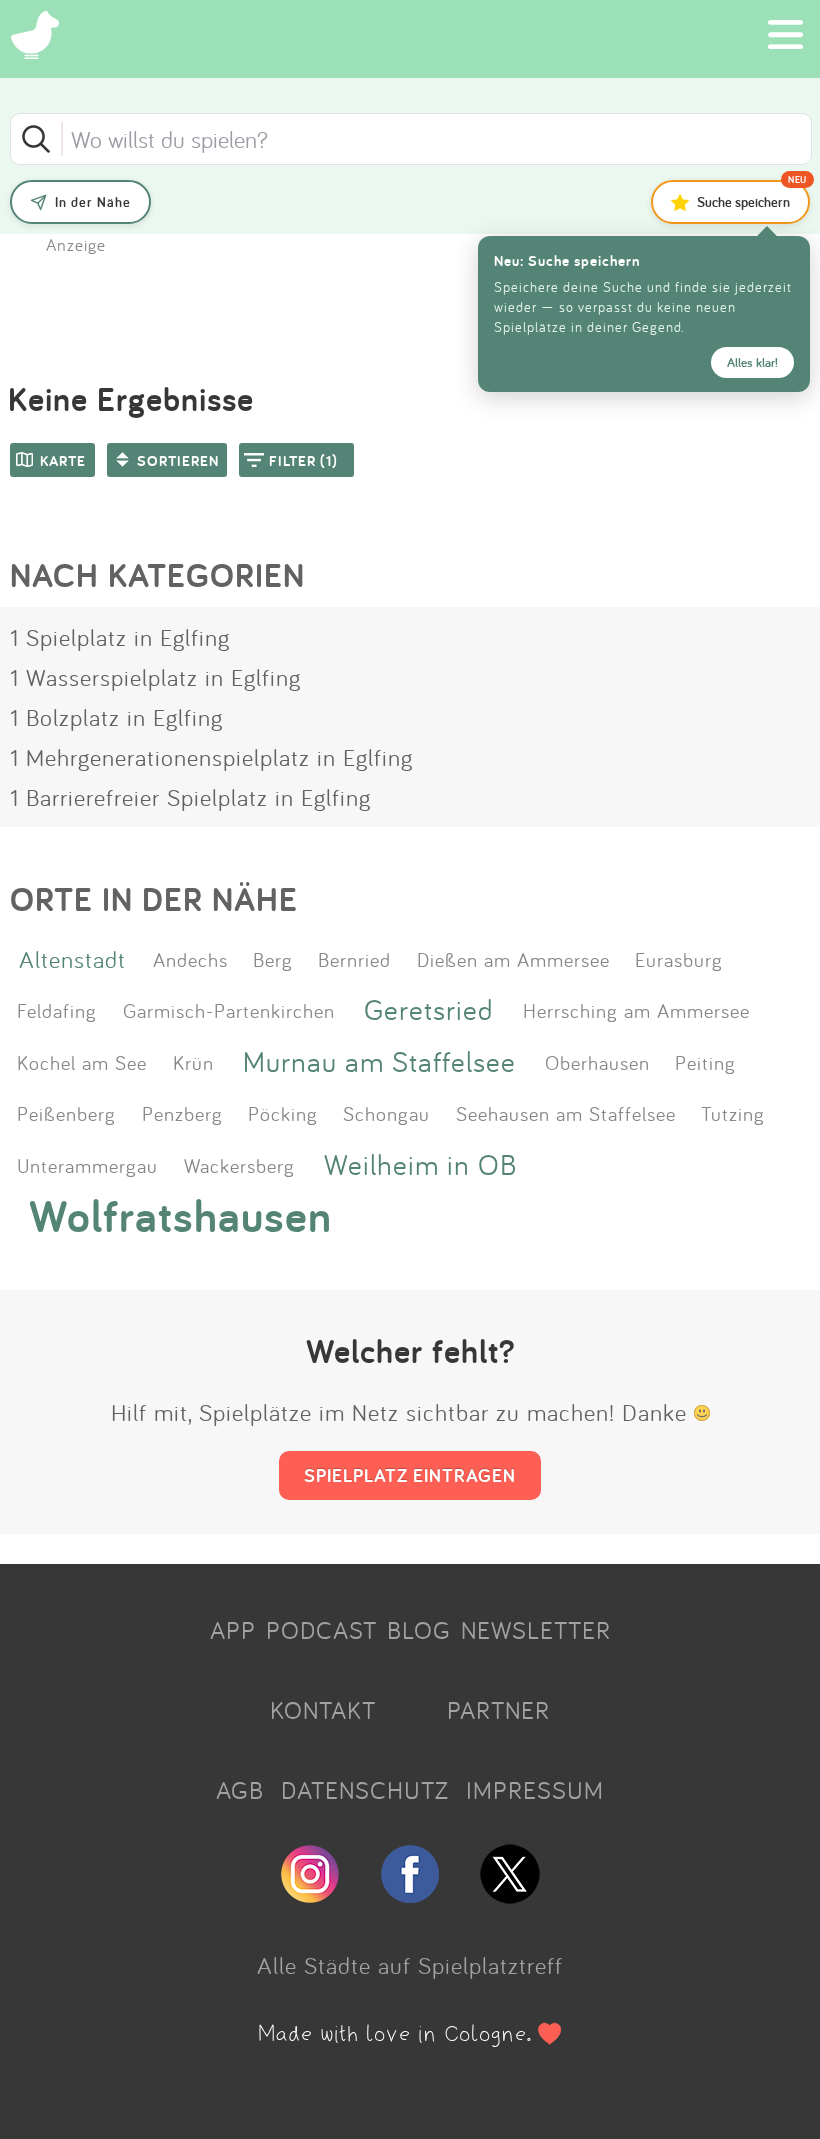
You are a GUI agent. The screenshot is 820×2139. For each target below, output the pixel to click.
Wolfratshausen (180, 1216)
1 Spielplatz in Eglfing (120, 637)
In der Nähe (93, 202)
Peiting (705, 1062)
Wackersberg (239, 1165)
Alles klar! (752, 362)
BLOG (419, 1630)
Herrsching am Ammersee (636, 1010)
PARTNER (498, 1710)
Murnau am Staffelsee (379, 1061)
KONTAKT (323, 1710)
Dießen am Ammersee (513, 959)
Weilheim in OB (420, 1164)
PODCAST (321, 1630)
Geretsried (429, 1009)
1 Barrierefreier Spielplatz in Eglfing (190, 797)
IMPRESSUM (535, 1790)
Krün (193, 1062)
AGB (240, 1790)
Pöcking (283, 1113)
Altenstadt (72, 959)
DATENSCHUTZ (365, 1790)
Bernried (354, 959)
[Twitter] (510, 1895)
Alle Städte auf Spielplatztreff (410, 1965)
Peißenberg (66, 1113)
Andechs (190, 959)
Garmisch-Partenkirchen (229, 1010)
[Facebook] (410, 1895)
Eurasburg (679, 959)
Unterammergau (87, 1165)
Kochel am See (82, 1062)
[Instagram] (310, 1895)
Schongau (386, 1113)
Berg (273, 959)
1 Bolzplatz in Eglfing (116, 717)
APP (233, 1630)
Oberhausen (597, 1062)
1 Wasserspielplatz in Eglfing (155, 677)
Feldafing (57, 1010)
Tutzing (733, 1113)
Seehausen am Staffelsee (566, 1113)
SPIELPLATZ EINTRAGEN (410, 1475)
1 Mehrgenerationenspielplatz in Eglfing (211, 757)
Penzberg (182, 1113)
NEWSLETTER (536, 1630)
